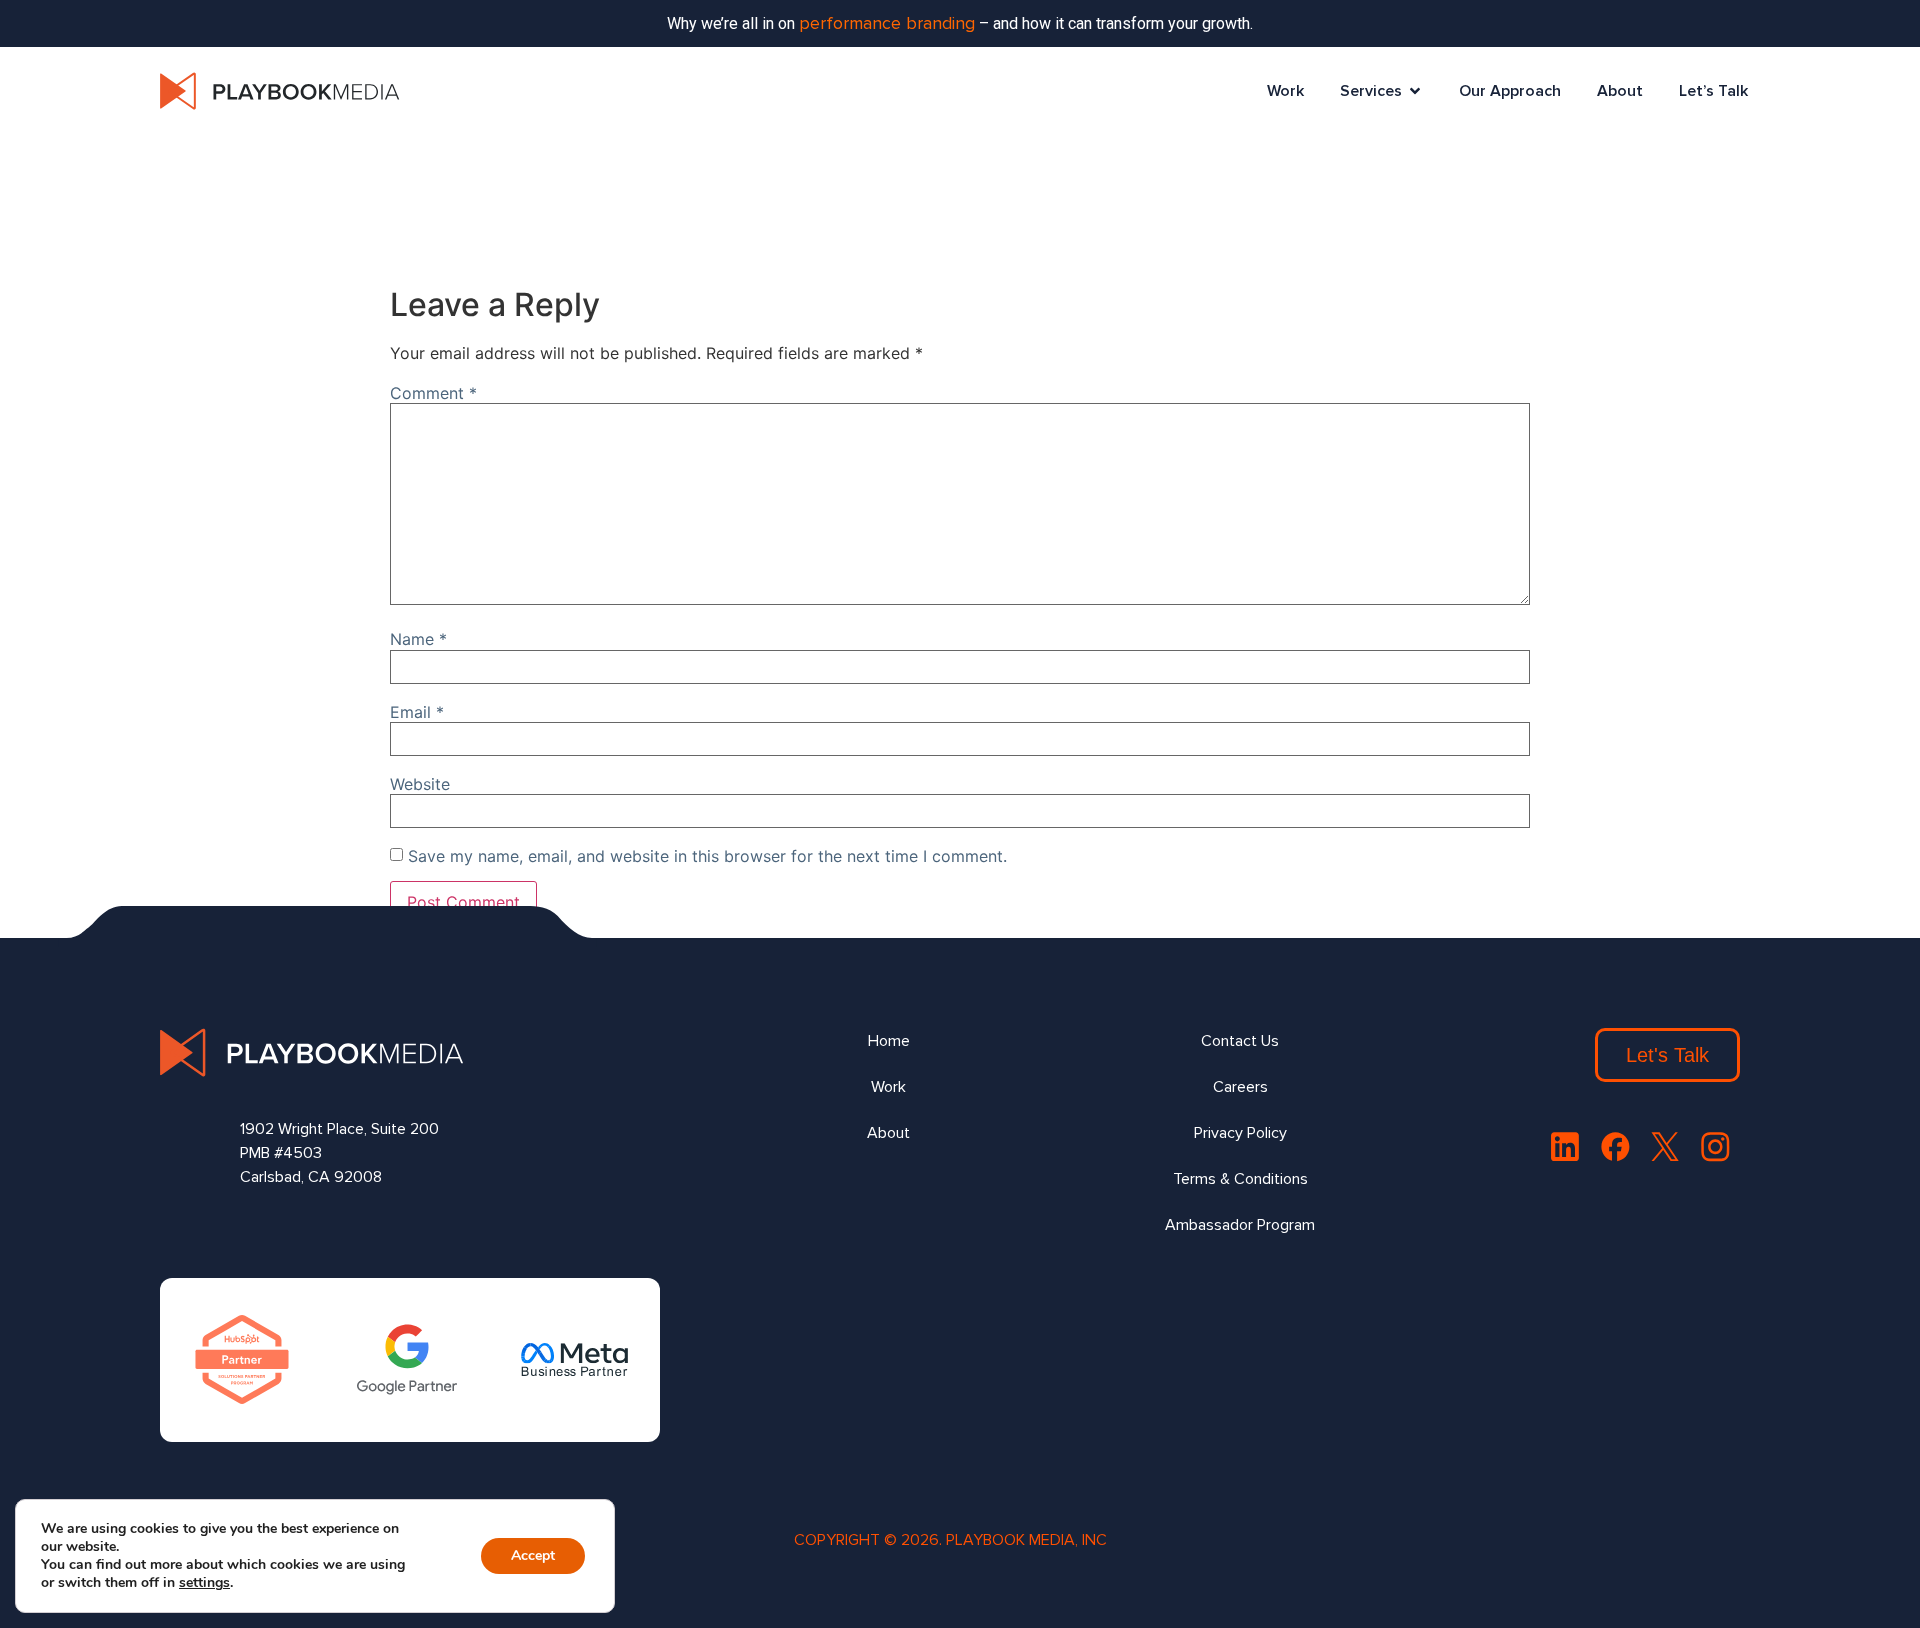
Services (1371, 91)
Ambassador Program (1240, 1225)
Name (418, 639)
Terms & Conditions (1240, 1179)
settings (204, 1583)
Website (420, 784)
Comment (433, 393)
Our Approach (1510, 91)
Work (1285, 91)
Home (889, 1041)
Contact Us (1240, 1041)
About (1620, 91)
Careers (1240, 1087)
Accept (533, 1555)
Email (417, 712)
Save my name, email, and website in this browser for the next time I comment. (707, 856)
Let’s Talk (1713, 91)
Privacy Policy (1240, 1133)
